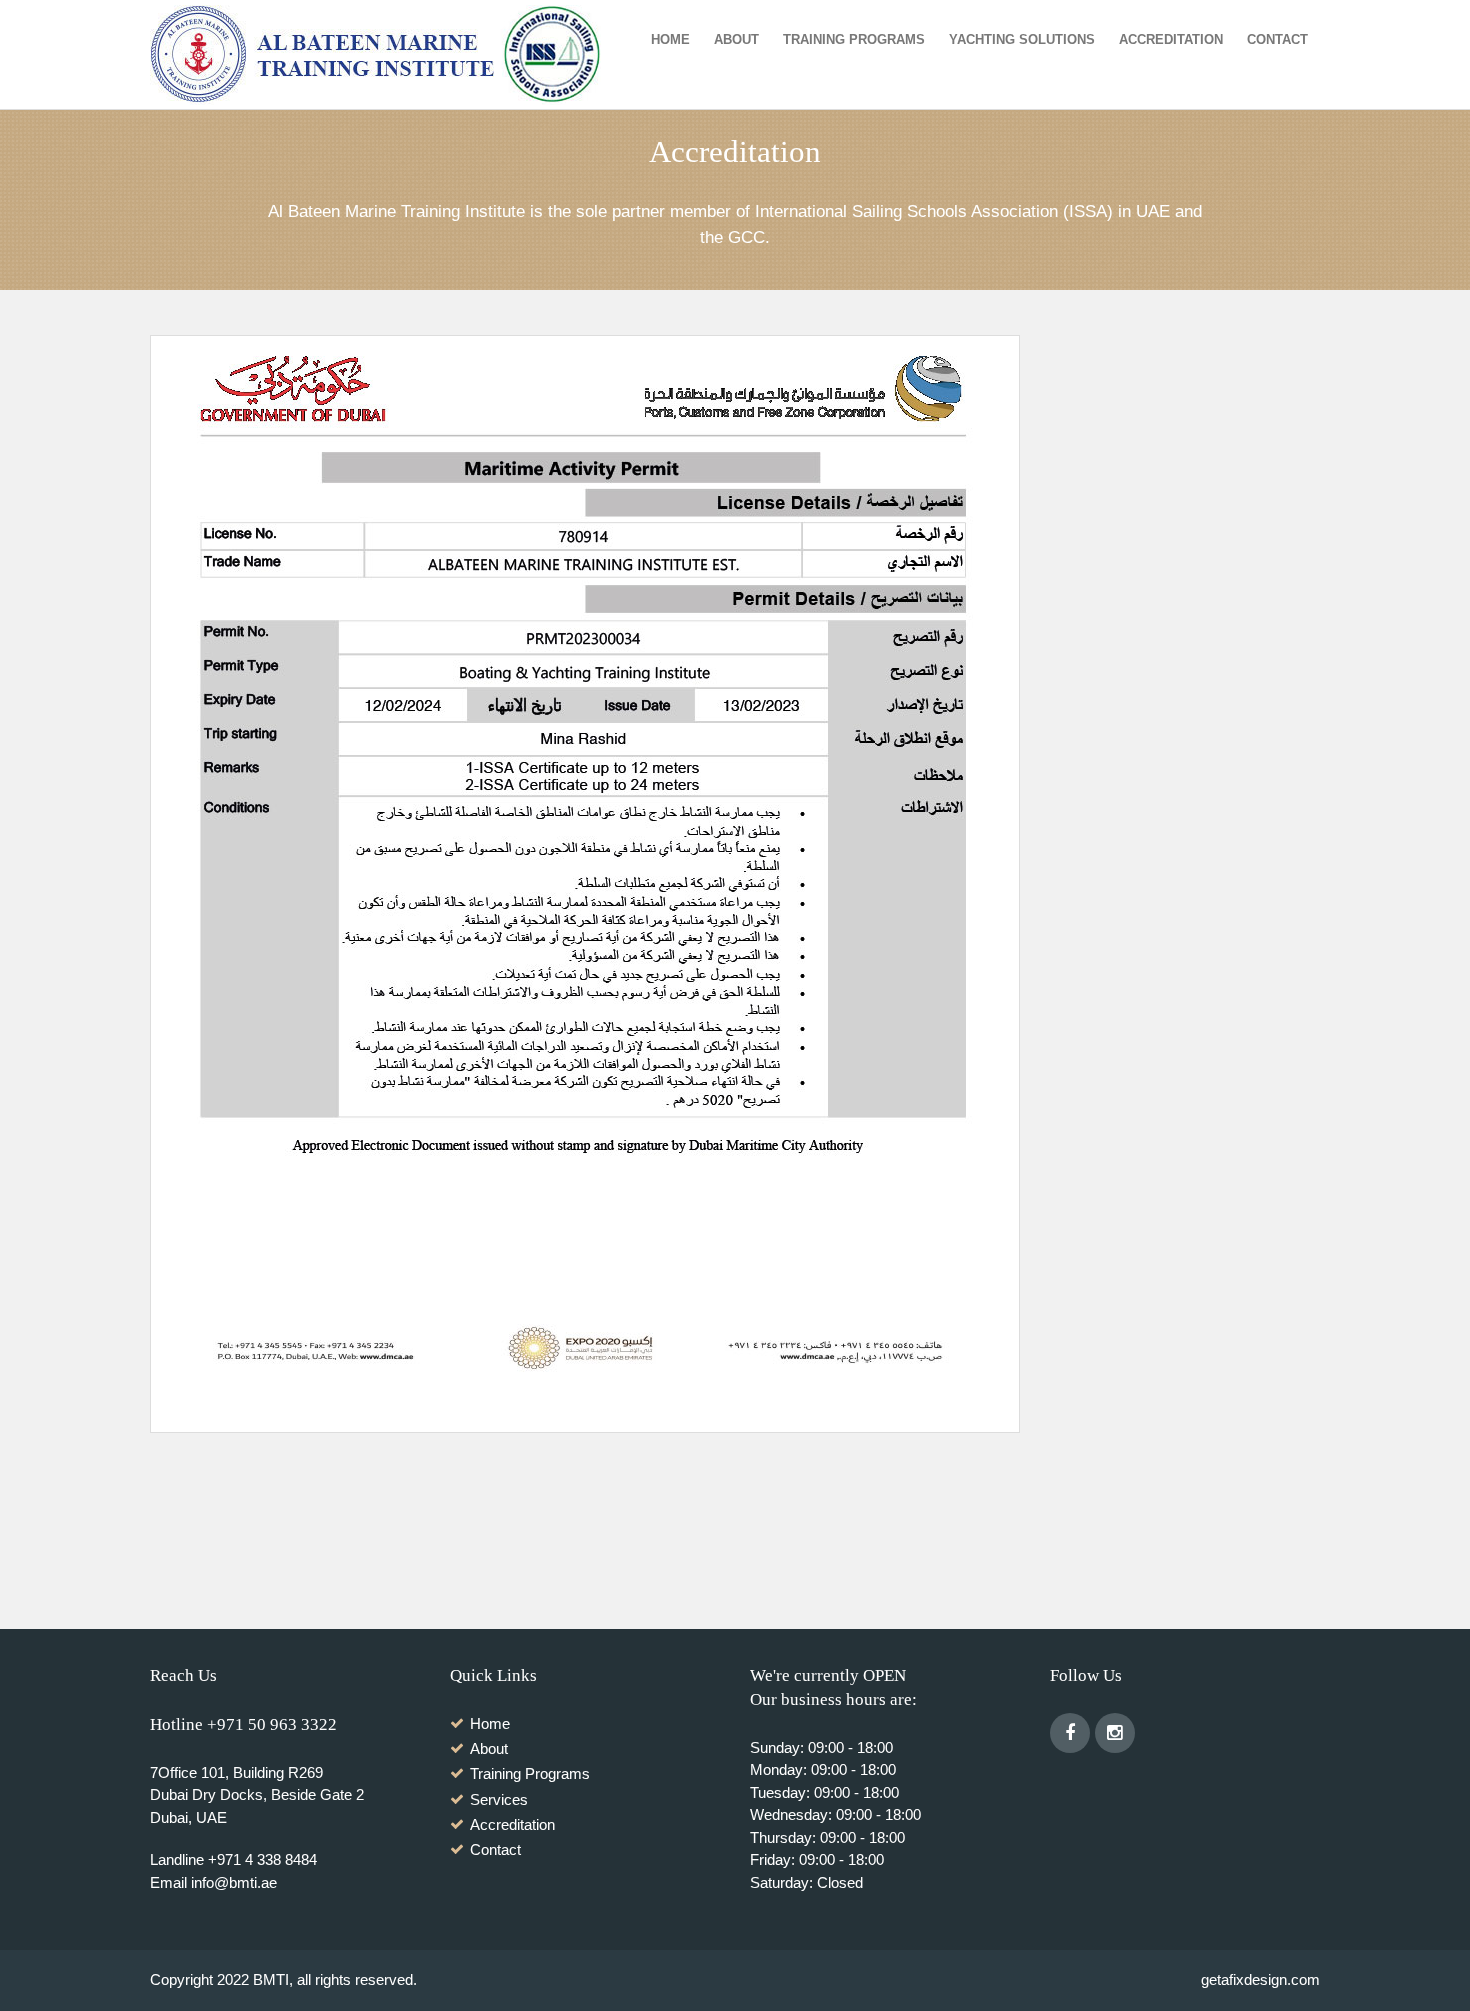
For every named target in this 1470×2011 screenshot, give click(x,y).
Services (499, 1799)
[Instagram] (1115, 1733)
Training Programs (854, 39)
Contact (1277, 39)
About (736, 39)
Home (670, 39)
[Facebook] (1070, 1733)
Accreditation (1171, 39)
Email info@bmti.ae (213, 1882)
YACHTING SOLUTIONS (1022, 39)
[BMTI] (383, 55)
